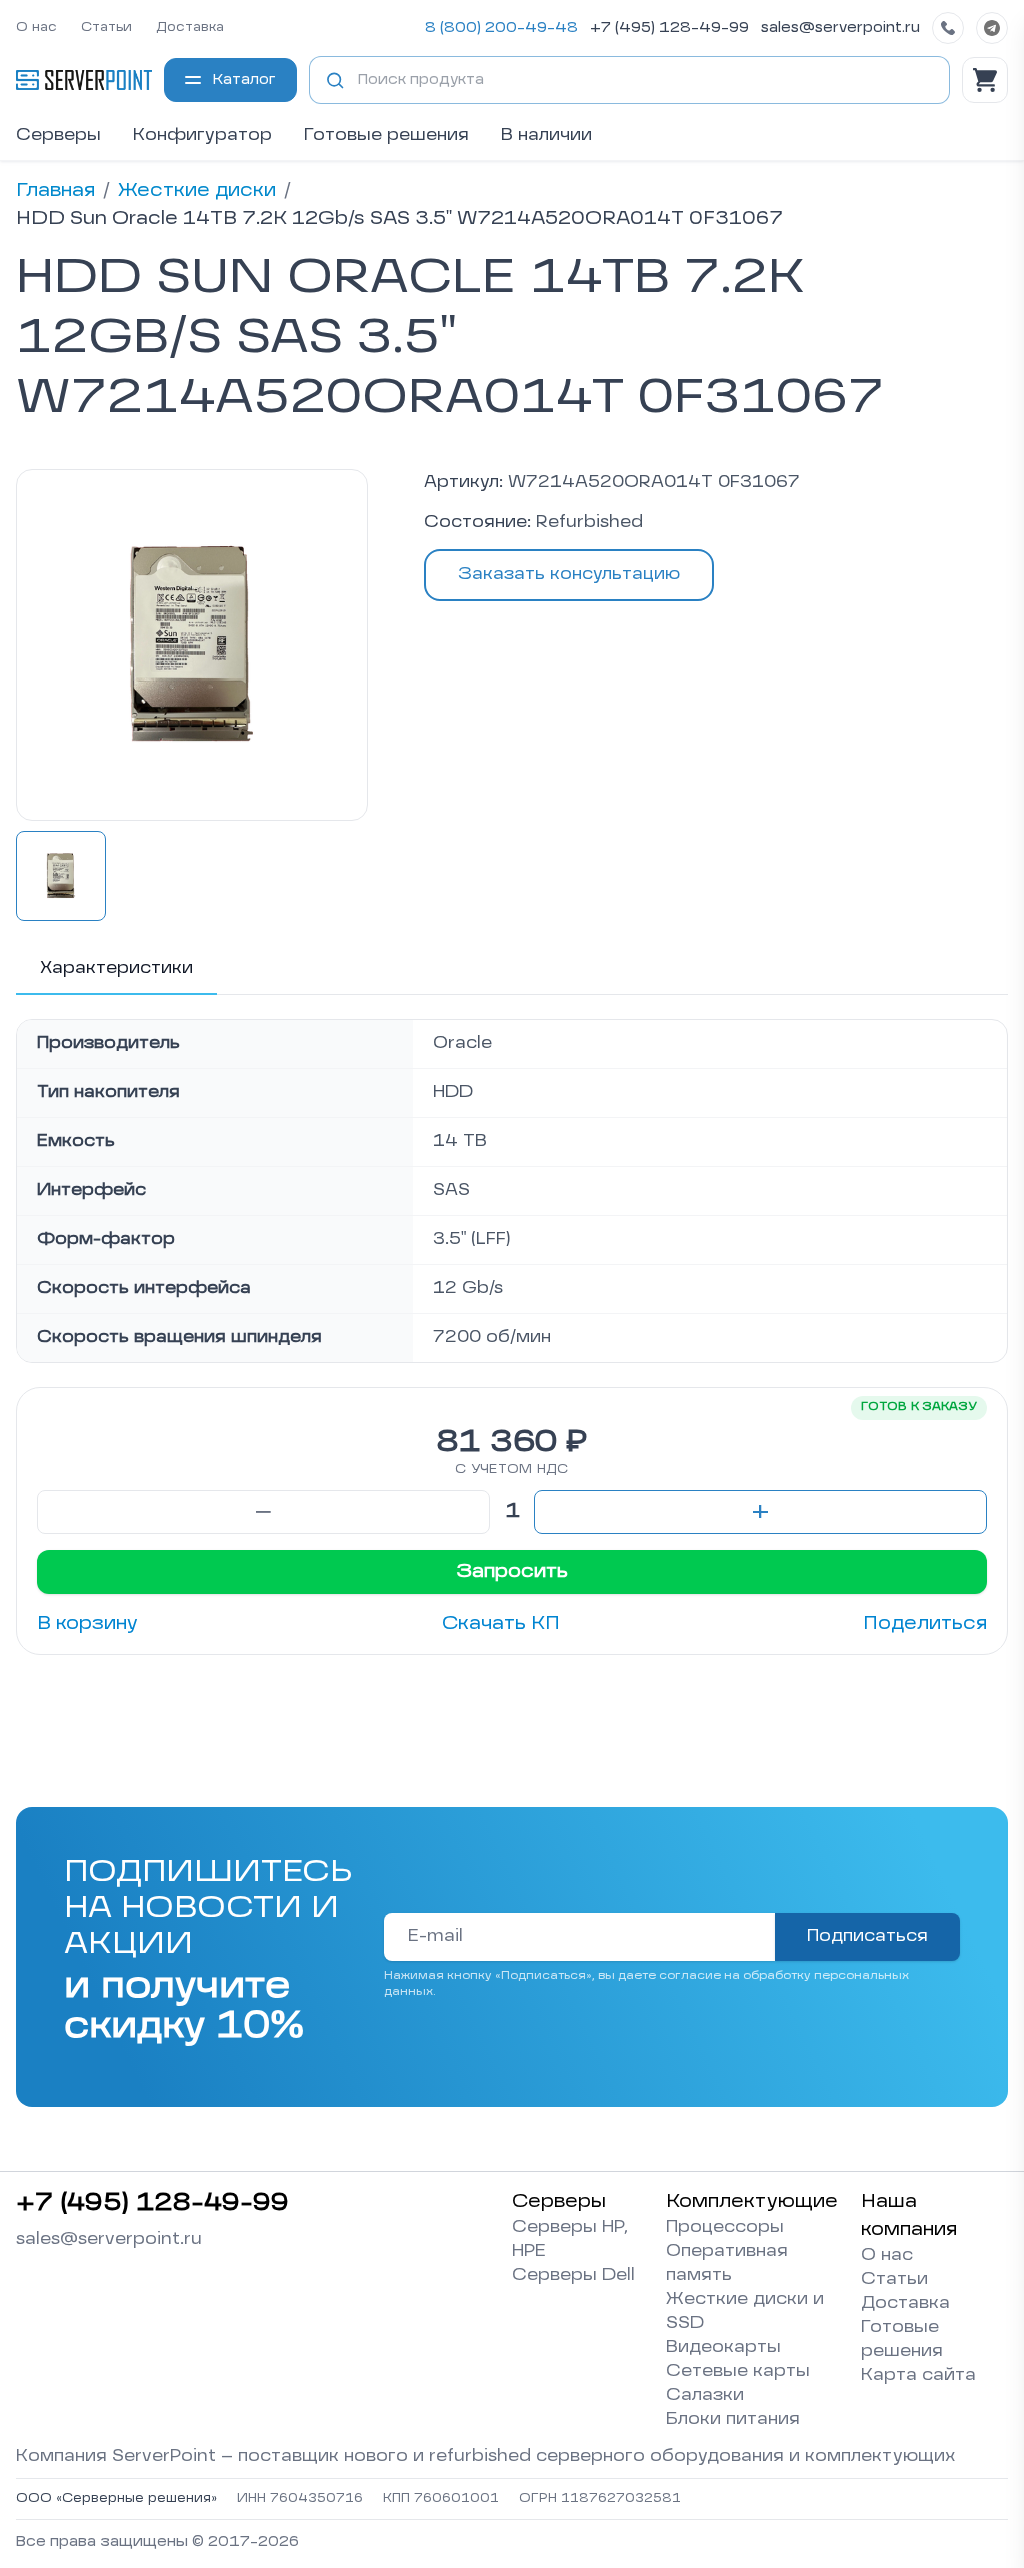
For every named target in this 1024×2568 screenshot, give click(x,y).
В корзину (87, 1624)
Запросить (512, 1572)
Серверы (58, 136)
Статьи (106, 28)
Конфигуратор (202, 136)
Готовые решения (386, 136)
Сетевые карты (738, 2372)
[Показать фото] (61, 876)
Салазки (705, 2396)
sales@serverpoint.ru (840, 28)
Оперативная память (727, 2264)
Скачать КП (501, 1624)
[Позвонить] (948, 28)
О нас (36, 28)
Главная (55, 191)
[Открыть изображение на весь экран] (192, 645)
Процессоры (725, 2228)
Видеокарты (723, 2348)
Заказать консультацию (569, 575)
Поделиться (925, 1624)
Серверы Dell (573, 2276)
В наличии (546, 136)
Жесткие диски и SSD (745, 2312)
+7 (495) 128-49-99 (669, 28)
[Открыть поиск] (335, 80)
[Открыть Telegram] (992, 28)
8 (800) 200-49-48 (501, 28)
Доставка (190, 28)
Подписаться (867, 1937)
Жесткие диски (197, 191)
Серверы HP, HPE (570, 2240)
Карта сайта (918, 2376)
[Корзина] (985, 80)
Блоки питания (733, 2420)
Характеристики (116, 969)
